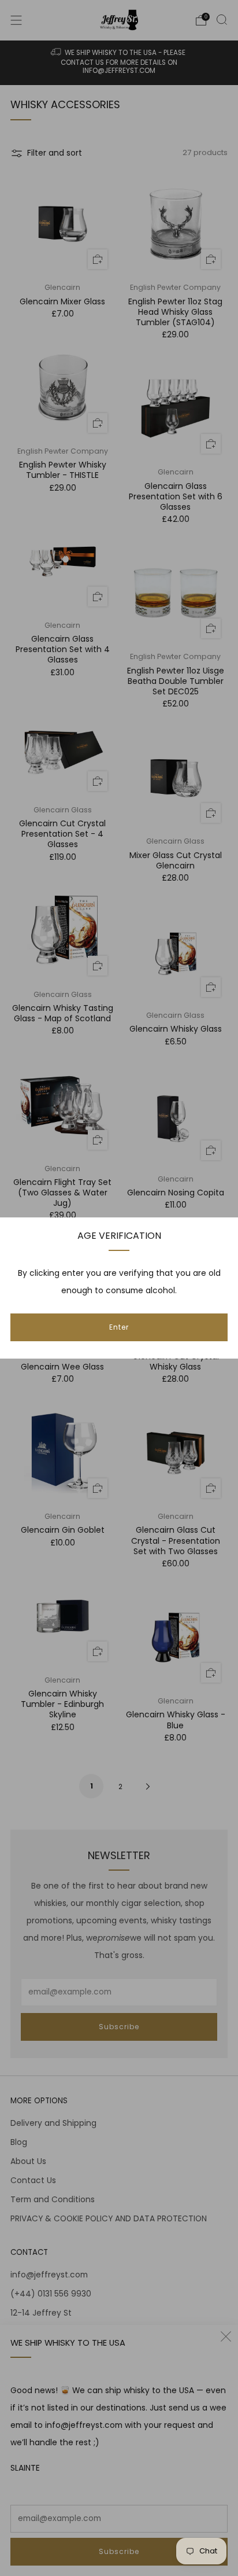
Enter (119, 1327)
